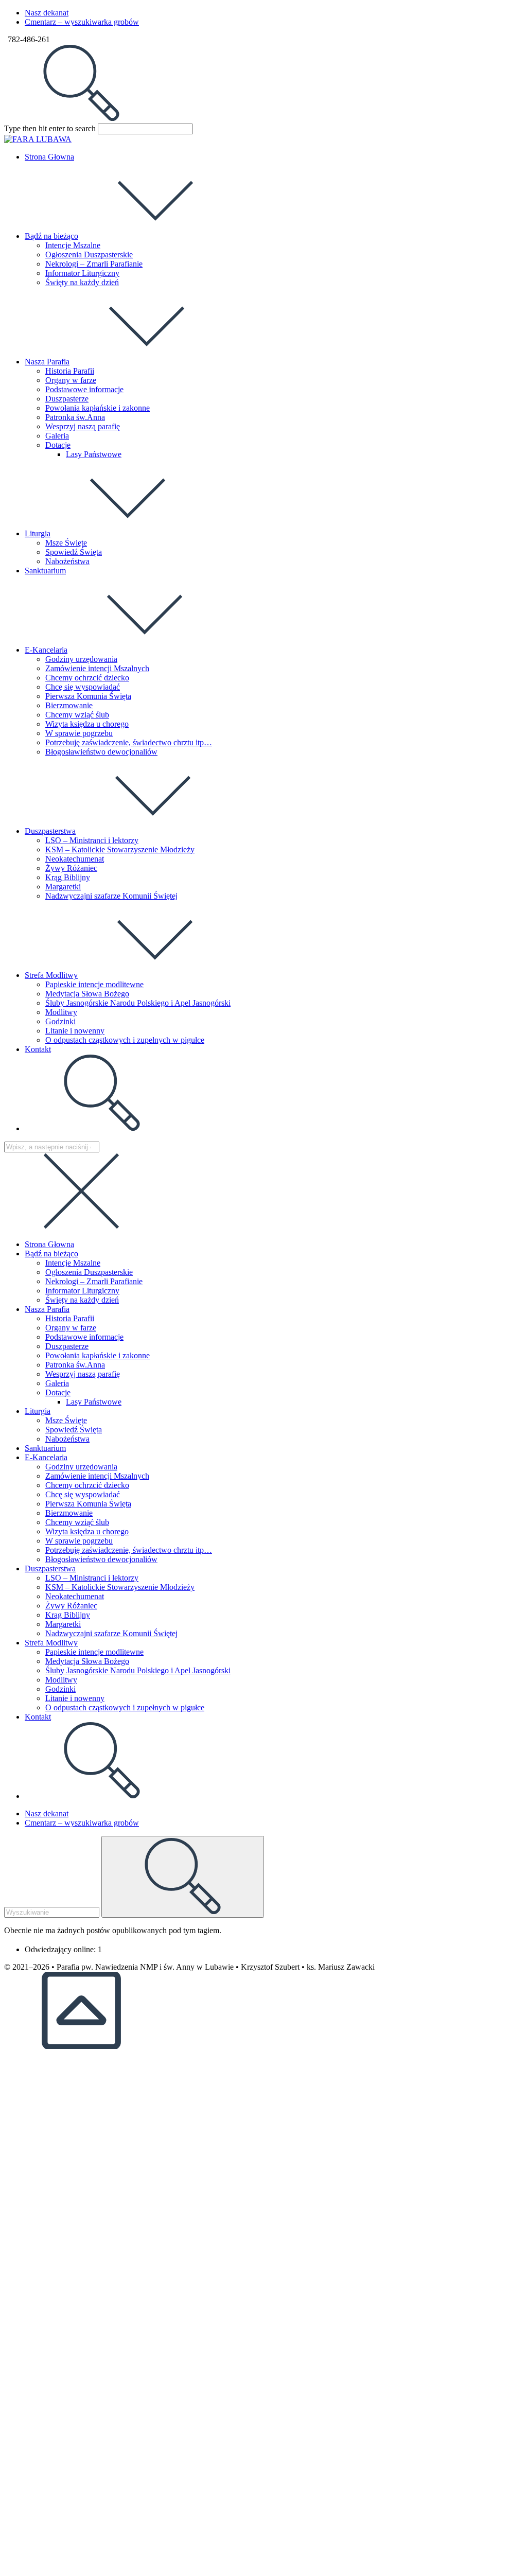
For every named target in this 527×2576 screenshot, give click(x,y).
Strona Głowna (49, 1244)
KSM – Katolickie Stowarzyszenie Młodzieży (120, 1587)
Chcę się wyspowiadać (83, 1494)
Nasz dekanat (47, 13)
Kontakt (38, 1717)
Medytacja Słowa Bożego (87, 1661)
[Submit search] (183, 1877)
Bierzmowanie (69, 1513)
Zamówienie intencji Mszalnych (97, 1476)
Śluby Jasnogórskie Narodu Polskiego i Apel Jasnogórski (138, 1670)
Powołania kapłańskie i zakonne (98, 1355)
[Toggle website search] (102, 1128)
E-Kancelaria (46, 1457)
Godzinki (60, 1689)
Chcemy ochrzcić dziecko (87, 1485)
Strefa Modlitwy (51, 1643)
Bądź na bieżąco (51, 1254)
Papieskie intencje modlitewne (94, 1652)
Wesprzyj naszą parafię (83, 1374)
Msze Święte (66, 1420)
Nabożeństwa (67, 1439)
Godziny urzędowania (81, 1467)
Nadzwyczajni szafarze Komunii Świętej (111, 1633)
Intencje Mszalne (73, 1263)
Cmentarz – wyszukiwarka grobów (82, 22)
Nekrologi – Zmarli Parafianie (94, 1281)
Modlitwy (61, 1680)
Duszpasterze (67, 1346)
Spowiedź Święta (74, 1430)
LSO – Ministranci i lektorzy (92, 1578)
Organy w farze (71, 1328)
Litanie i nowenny (75, 1698)
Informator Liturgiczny (82, 1291)
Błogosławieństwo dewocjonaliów (101, 1559)
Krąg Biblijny (68, 1615)
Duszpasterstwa (50, 1569)
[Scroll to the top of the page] (81, 2046)
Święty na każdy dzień (82, 1300)
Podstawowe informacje (84, 1337)
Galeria (57, 1383)
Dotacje (58, 1392)
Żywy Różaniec (71, 1606)
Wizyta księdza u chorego (87, 1531)
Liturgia (38, 1411)
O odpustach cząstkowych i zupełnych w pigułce (125, 1707)
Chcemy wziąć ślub (77, 1522)
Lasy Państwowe (94, 1402)
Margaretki (63, 1624)
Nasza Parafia (47, 1309)
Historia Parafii (70, 1318)
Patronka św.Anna (75, 1365)
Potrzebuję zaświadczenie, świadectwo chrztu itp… (129, 1550)
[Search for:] (81, 119)
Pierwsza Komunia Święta (88, 1504)
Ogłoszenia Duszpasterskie (89, 1272)
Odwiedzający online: (61, 1949)
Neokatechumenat (75, 1596)
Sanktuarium (45, 1448)
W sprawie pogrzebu (79, 1541)
